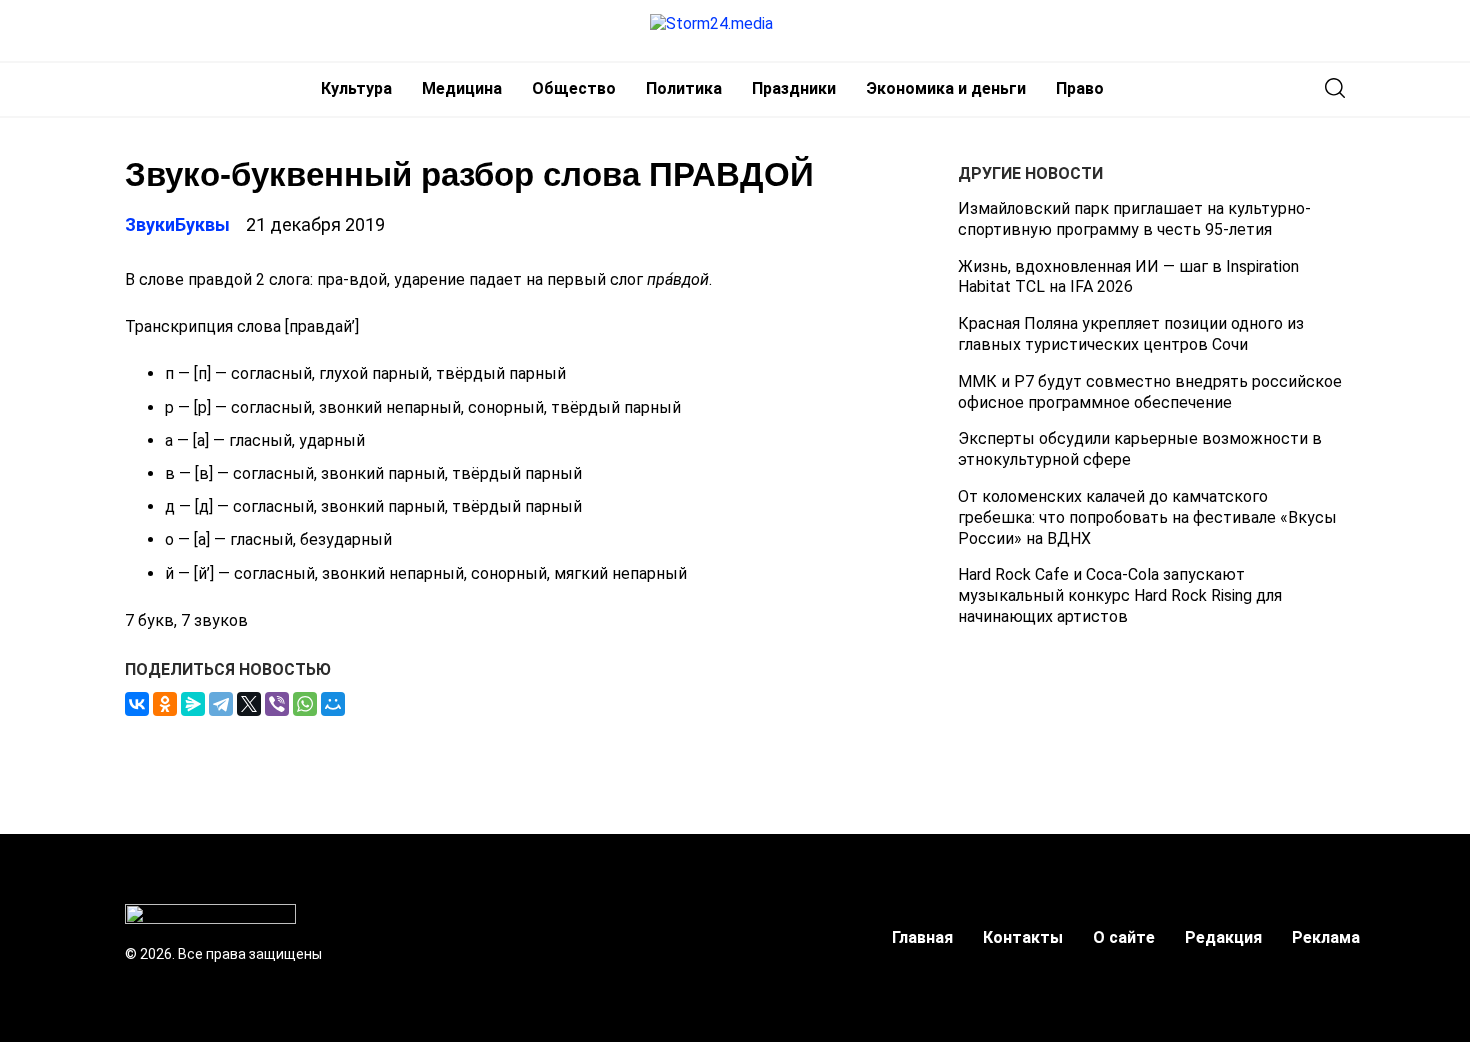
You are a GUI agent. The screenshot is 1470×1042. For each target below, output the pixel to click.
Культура (356, 88)
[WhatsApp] (305, 704)
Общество (574, 88)
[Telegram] (221, 704)
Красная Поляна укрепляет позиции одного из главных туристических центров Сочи (1131, 334)
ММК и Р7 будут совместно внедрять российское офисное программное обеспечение (1150, 392)
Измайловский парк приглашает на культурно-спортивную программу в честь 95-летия (1134, 219)
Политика (684, 88)
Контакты (1023, 937)
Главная (922, 937)
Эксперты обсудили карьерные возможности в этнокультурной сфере (1140, 449)
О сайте (1124, 937)
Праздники (794, 88)
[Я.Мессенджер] (193, 704)
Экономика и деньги (946, 88)
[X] (249, 704)
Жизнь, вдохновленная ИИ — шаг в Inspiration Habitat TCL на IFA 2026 (1128, 277)
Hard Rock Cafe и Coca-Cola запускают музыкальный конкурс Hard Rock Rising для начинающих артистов (1120, 595)
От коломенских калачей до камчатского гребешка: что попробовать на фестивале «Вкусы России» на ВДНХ (1147, 517)
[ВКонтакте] (137, 704)
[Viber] (277, 704)
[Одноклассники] (165, 704)
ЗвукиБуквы (177, 224)
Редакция (1223, 937)
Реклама (1326, 937)
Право (1080, 88)
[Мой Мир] (333, 704)
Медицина (462, 88)
